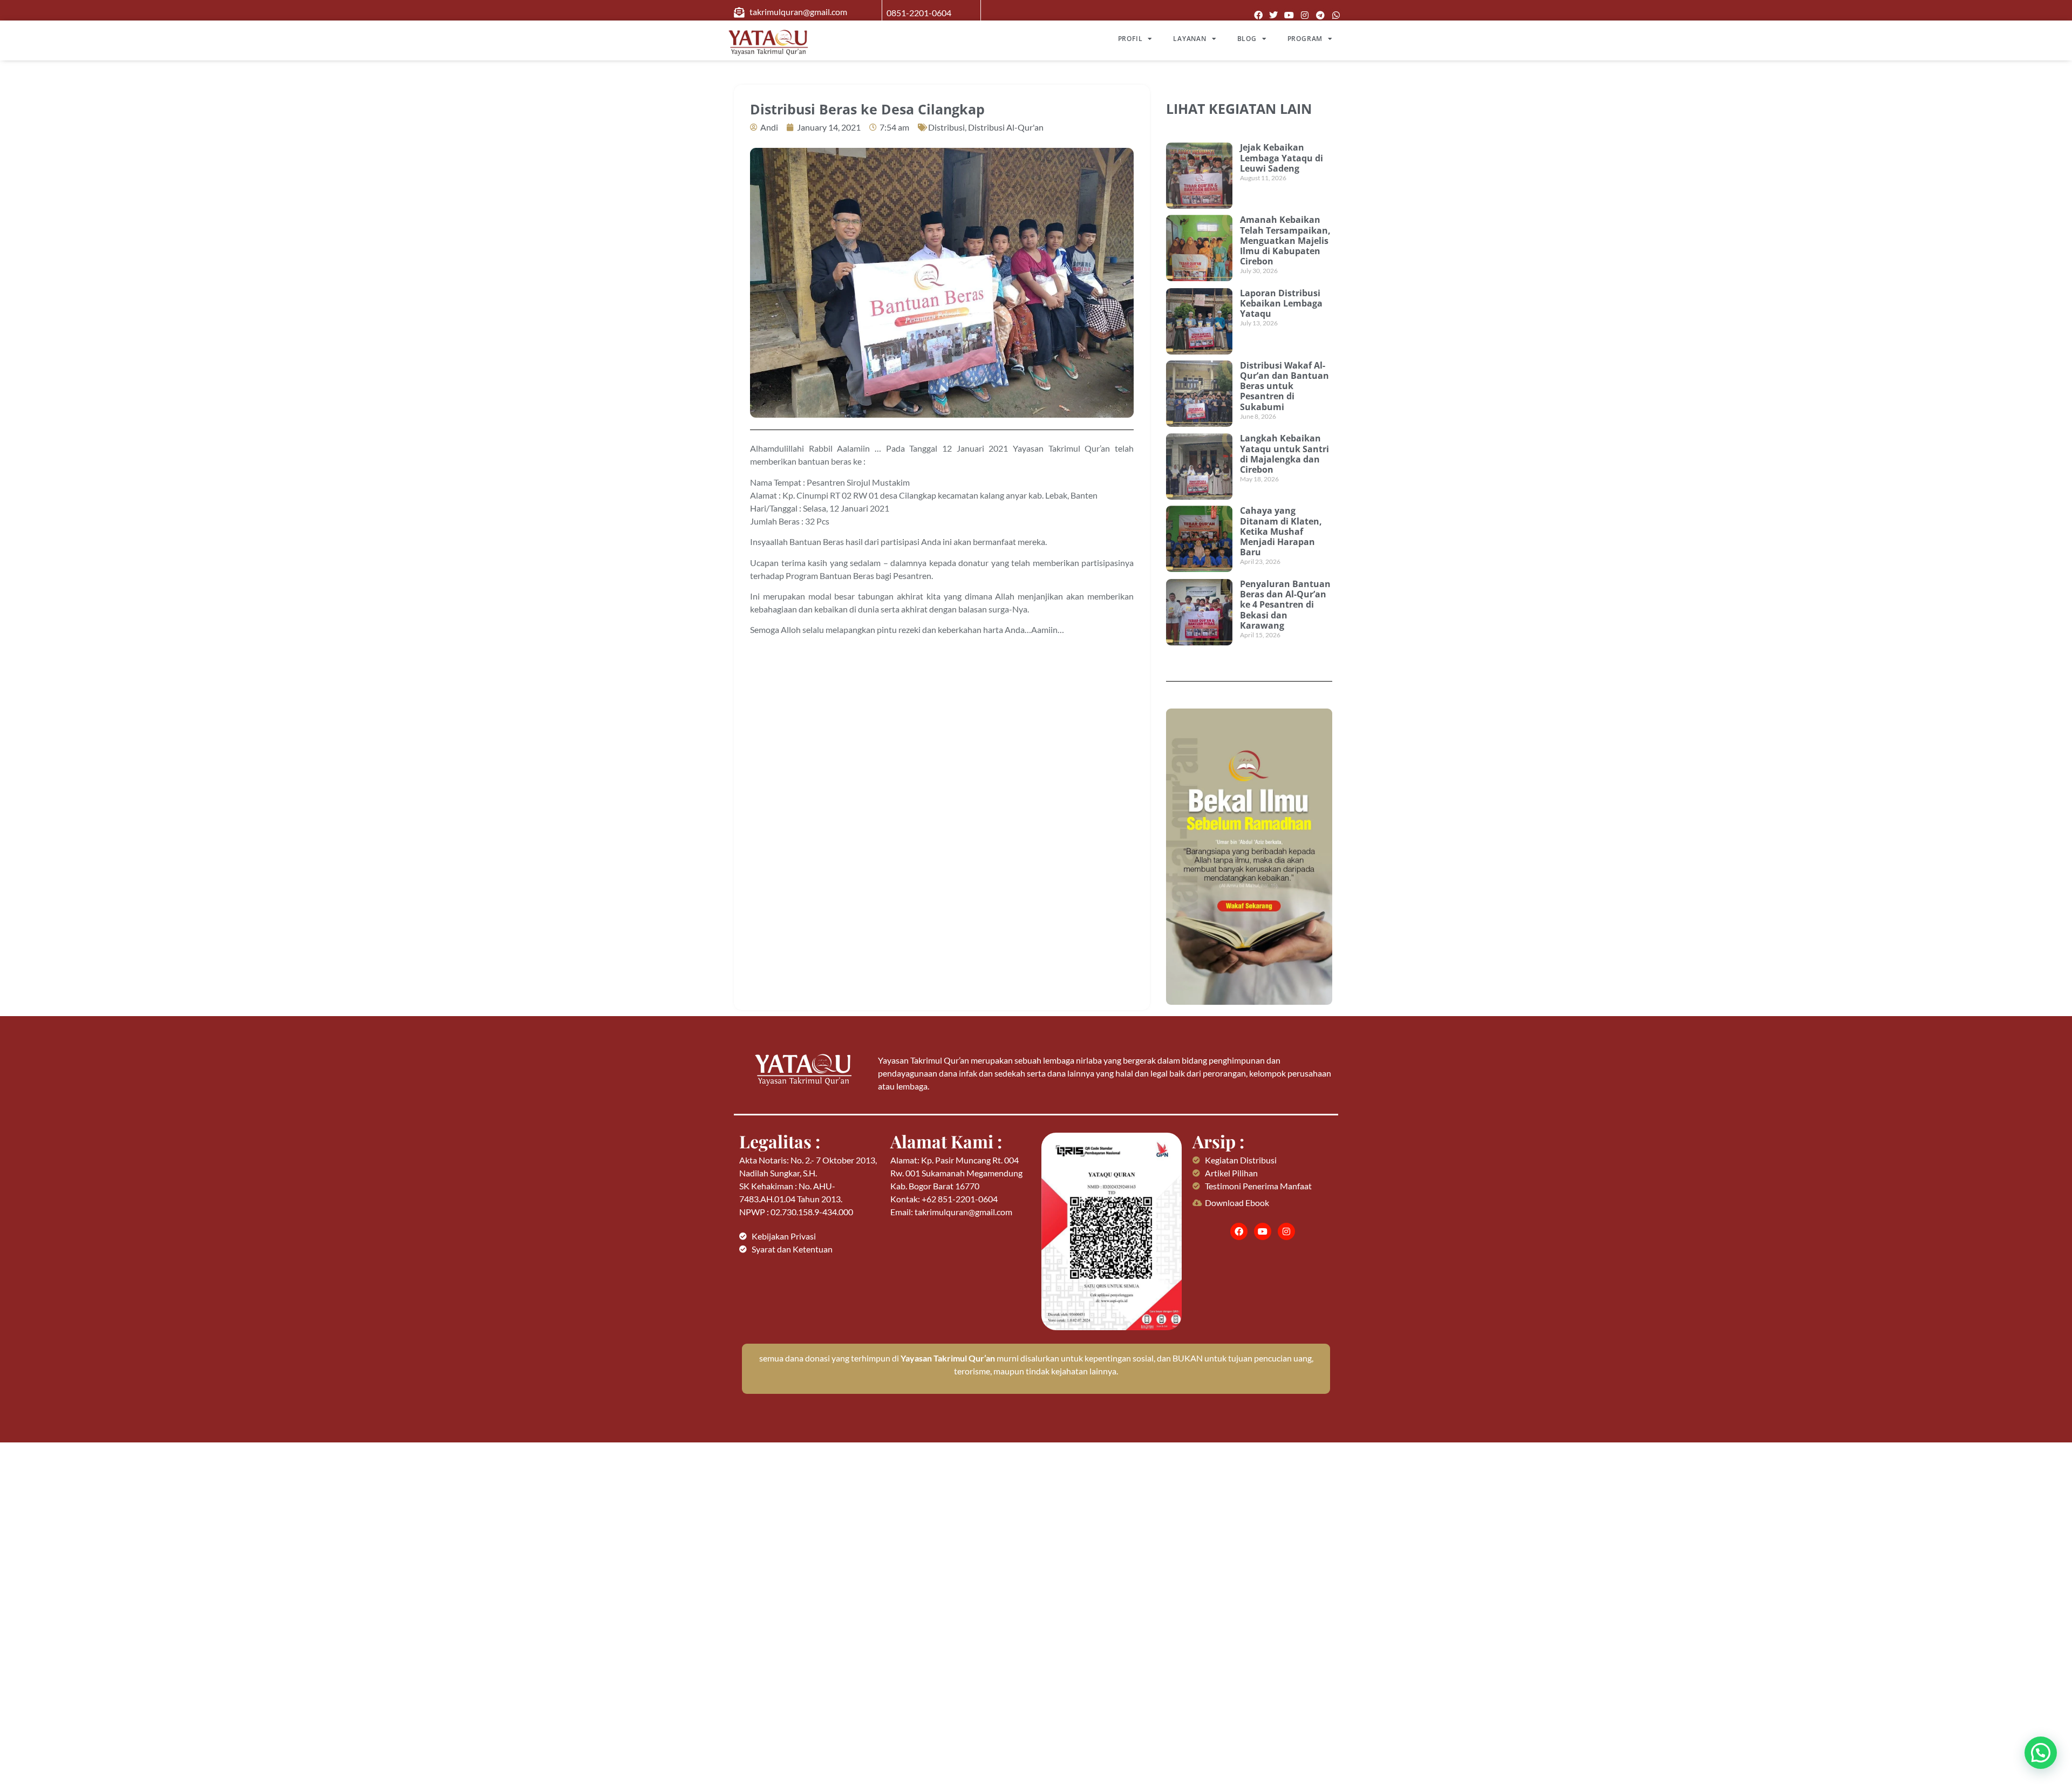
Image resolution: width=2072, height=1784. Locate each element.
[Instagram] (1305, 15)
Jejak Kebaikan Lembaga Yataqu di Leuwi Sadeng (1282, 158)
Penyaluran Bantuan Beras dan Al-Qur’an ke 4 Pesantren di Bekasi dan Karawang (1285, 605)
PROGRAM (1305, 39)
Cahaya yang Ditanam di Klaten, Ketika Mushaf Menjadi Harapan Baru (1281, 531)
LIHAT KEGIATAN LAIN (1239, 108)
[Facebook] (1258, 15)
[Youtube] (1289, 15)
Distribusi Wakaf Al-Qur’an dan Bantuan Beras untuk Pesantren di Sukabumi (1284, 386)
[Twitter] (1274, 15)
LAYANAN (1190, 39)
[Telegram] (1320, 15)
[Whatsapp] (1336, 15)
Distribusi (946, 127)
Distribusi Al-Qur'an (1006, 127)
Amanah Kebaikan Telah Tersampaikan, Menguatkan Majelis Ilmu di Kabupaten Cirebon (1285, 240)
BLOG (1247, 39)
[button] (2041, 1753)
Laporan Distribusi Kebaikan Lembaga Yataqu (1281, 303)
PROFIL (1130, 39)
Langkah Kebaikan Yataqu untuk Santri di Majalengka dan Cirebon (1284, 454)
